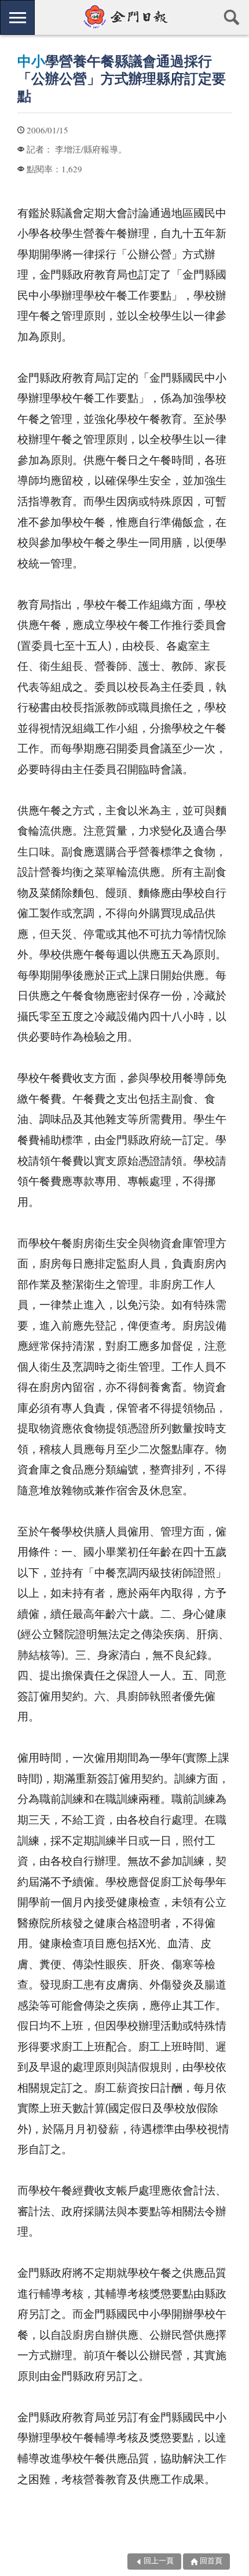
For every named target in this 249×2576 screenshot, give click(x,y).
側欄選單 (17, 17)
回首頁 (211, 2561)
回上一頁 (159, 2561)
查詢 (232, 17)
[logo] (124, 17)
